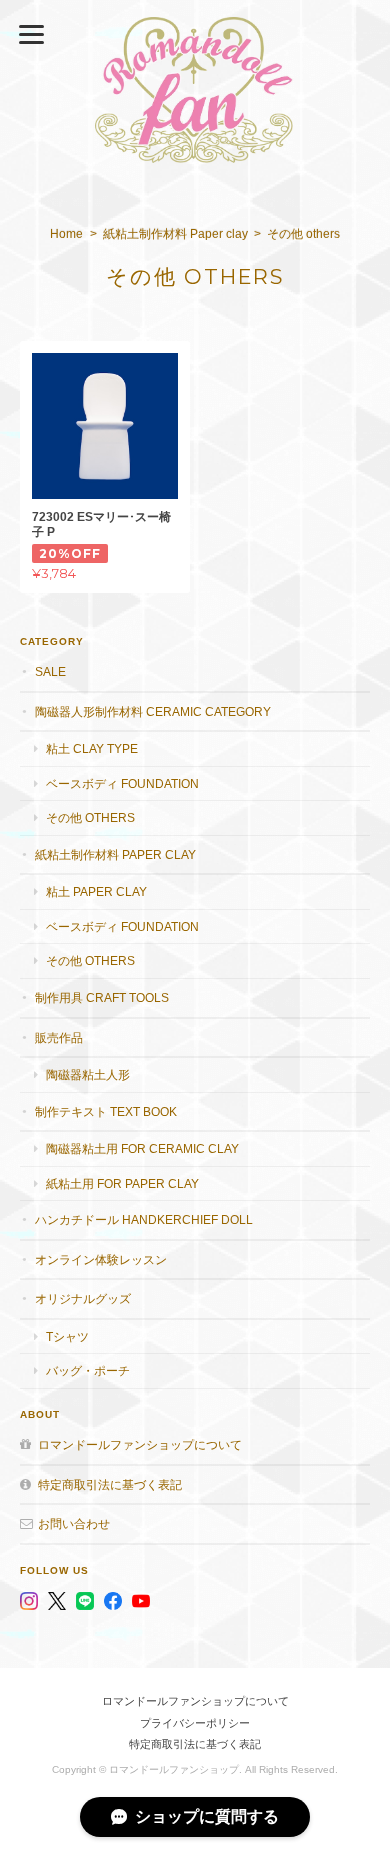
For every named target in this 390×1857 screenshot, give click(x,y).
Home (66, 234)
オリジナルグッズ (83, 1298)
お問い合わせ (74, 1523)
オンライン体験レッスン (101, 1259)
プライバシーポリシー (195, 1723)
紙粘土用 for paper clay (122, 1183)
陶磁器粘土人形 (88, 1074)
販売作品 (59, 1037)
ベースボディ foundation (122, 783)
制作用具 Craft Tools (102, 997)
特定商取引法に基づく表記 (110, 1484)
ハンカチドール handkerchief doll (144, 1219)
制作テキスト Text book (106, 1111)
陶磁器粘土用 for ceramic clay (142, 1148)
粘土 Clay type (92, 748)
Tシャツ (67, 1336)
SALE (50, 671)
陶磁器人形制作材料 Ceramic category (153, 711)
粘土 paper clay (96, 891)
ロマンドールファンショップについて (140, 1444)
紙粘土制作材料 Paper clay (175, 234)
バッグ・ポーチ (88, 1370)
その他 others (90, 817)
